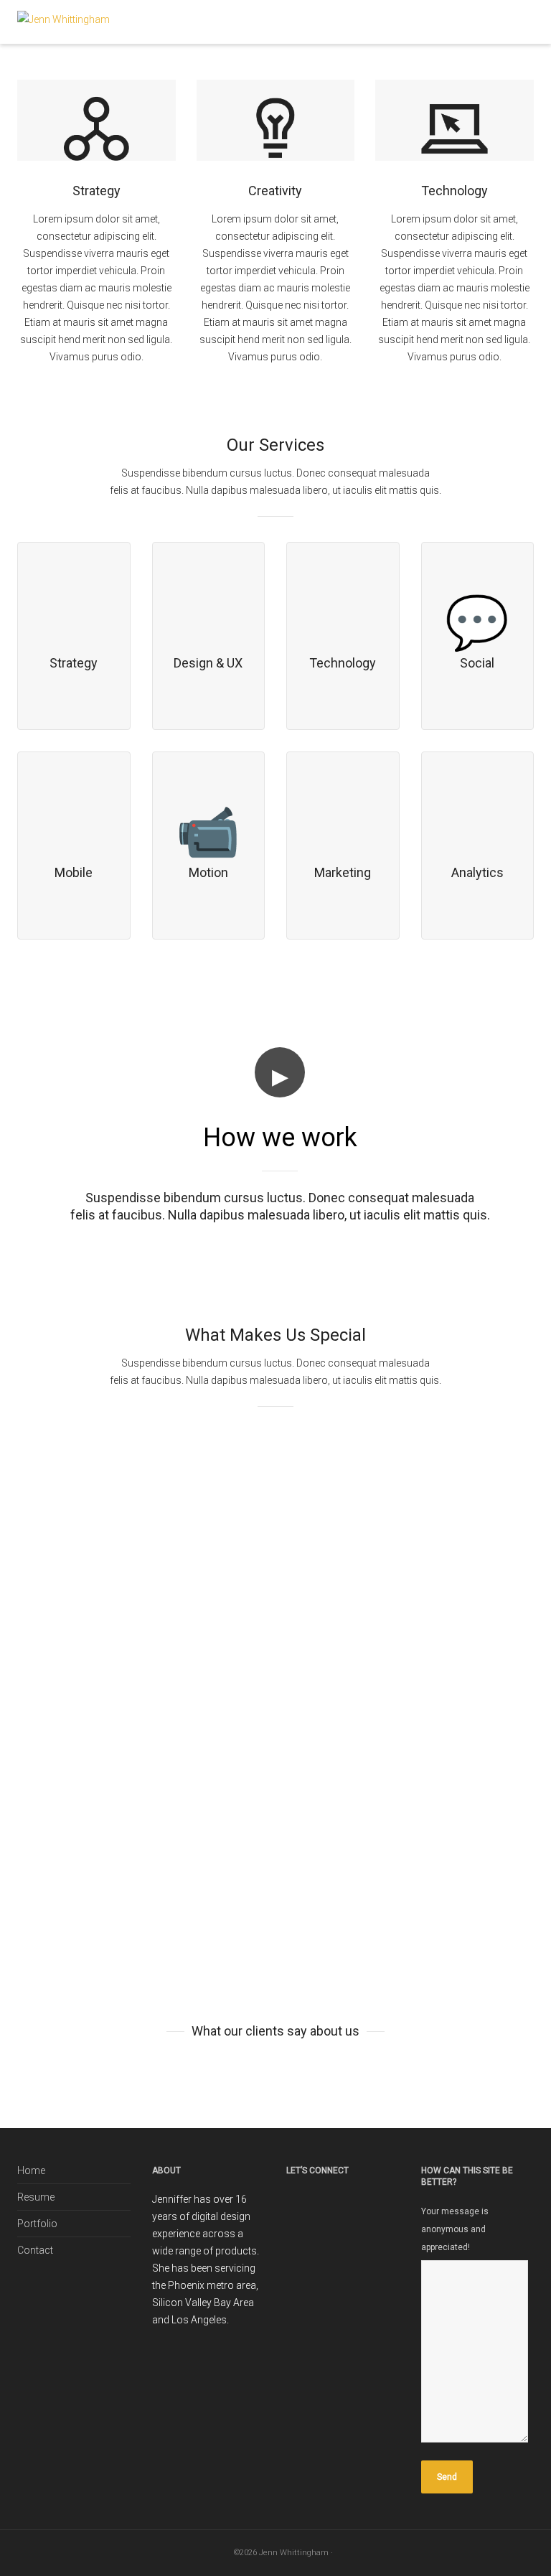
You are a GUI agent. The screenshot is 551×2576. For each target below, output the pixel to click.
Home (31, 2170)
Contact (35, 2250)
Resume (36, 2197)
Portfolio (37, 2224)
